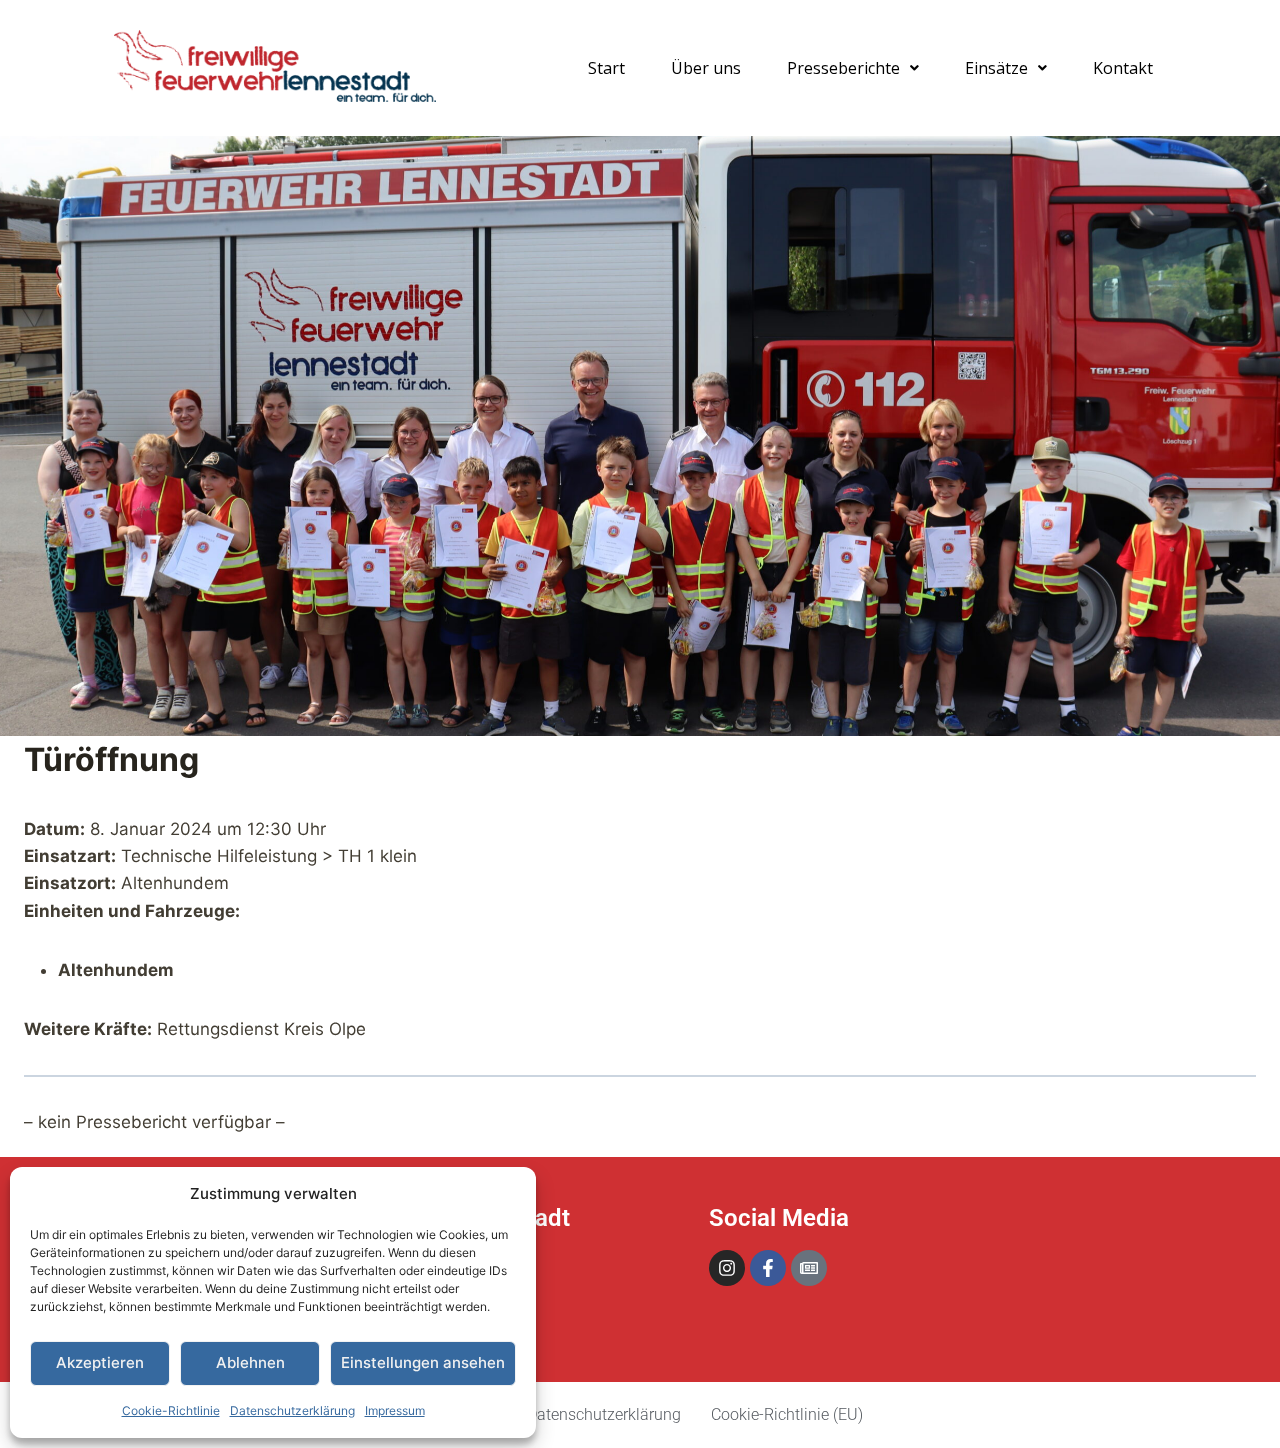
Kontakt (1123, 68)
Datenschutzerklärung (292, 1410)
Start (606, 68)
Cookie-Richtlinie (171, 1410)
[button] (853, 68)
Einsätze (996, 68)
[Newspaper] (809, 1268)
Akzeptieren (100, 1362)
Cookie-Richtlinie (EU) (787, 1414)
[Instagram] (727, 1268)
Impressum (395, 1410)
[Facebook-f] (768, 1268)
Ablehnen (250, 1362)
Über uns (706, 68)
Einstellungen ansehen (423, 1362)
